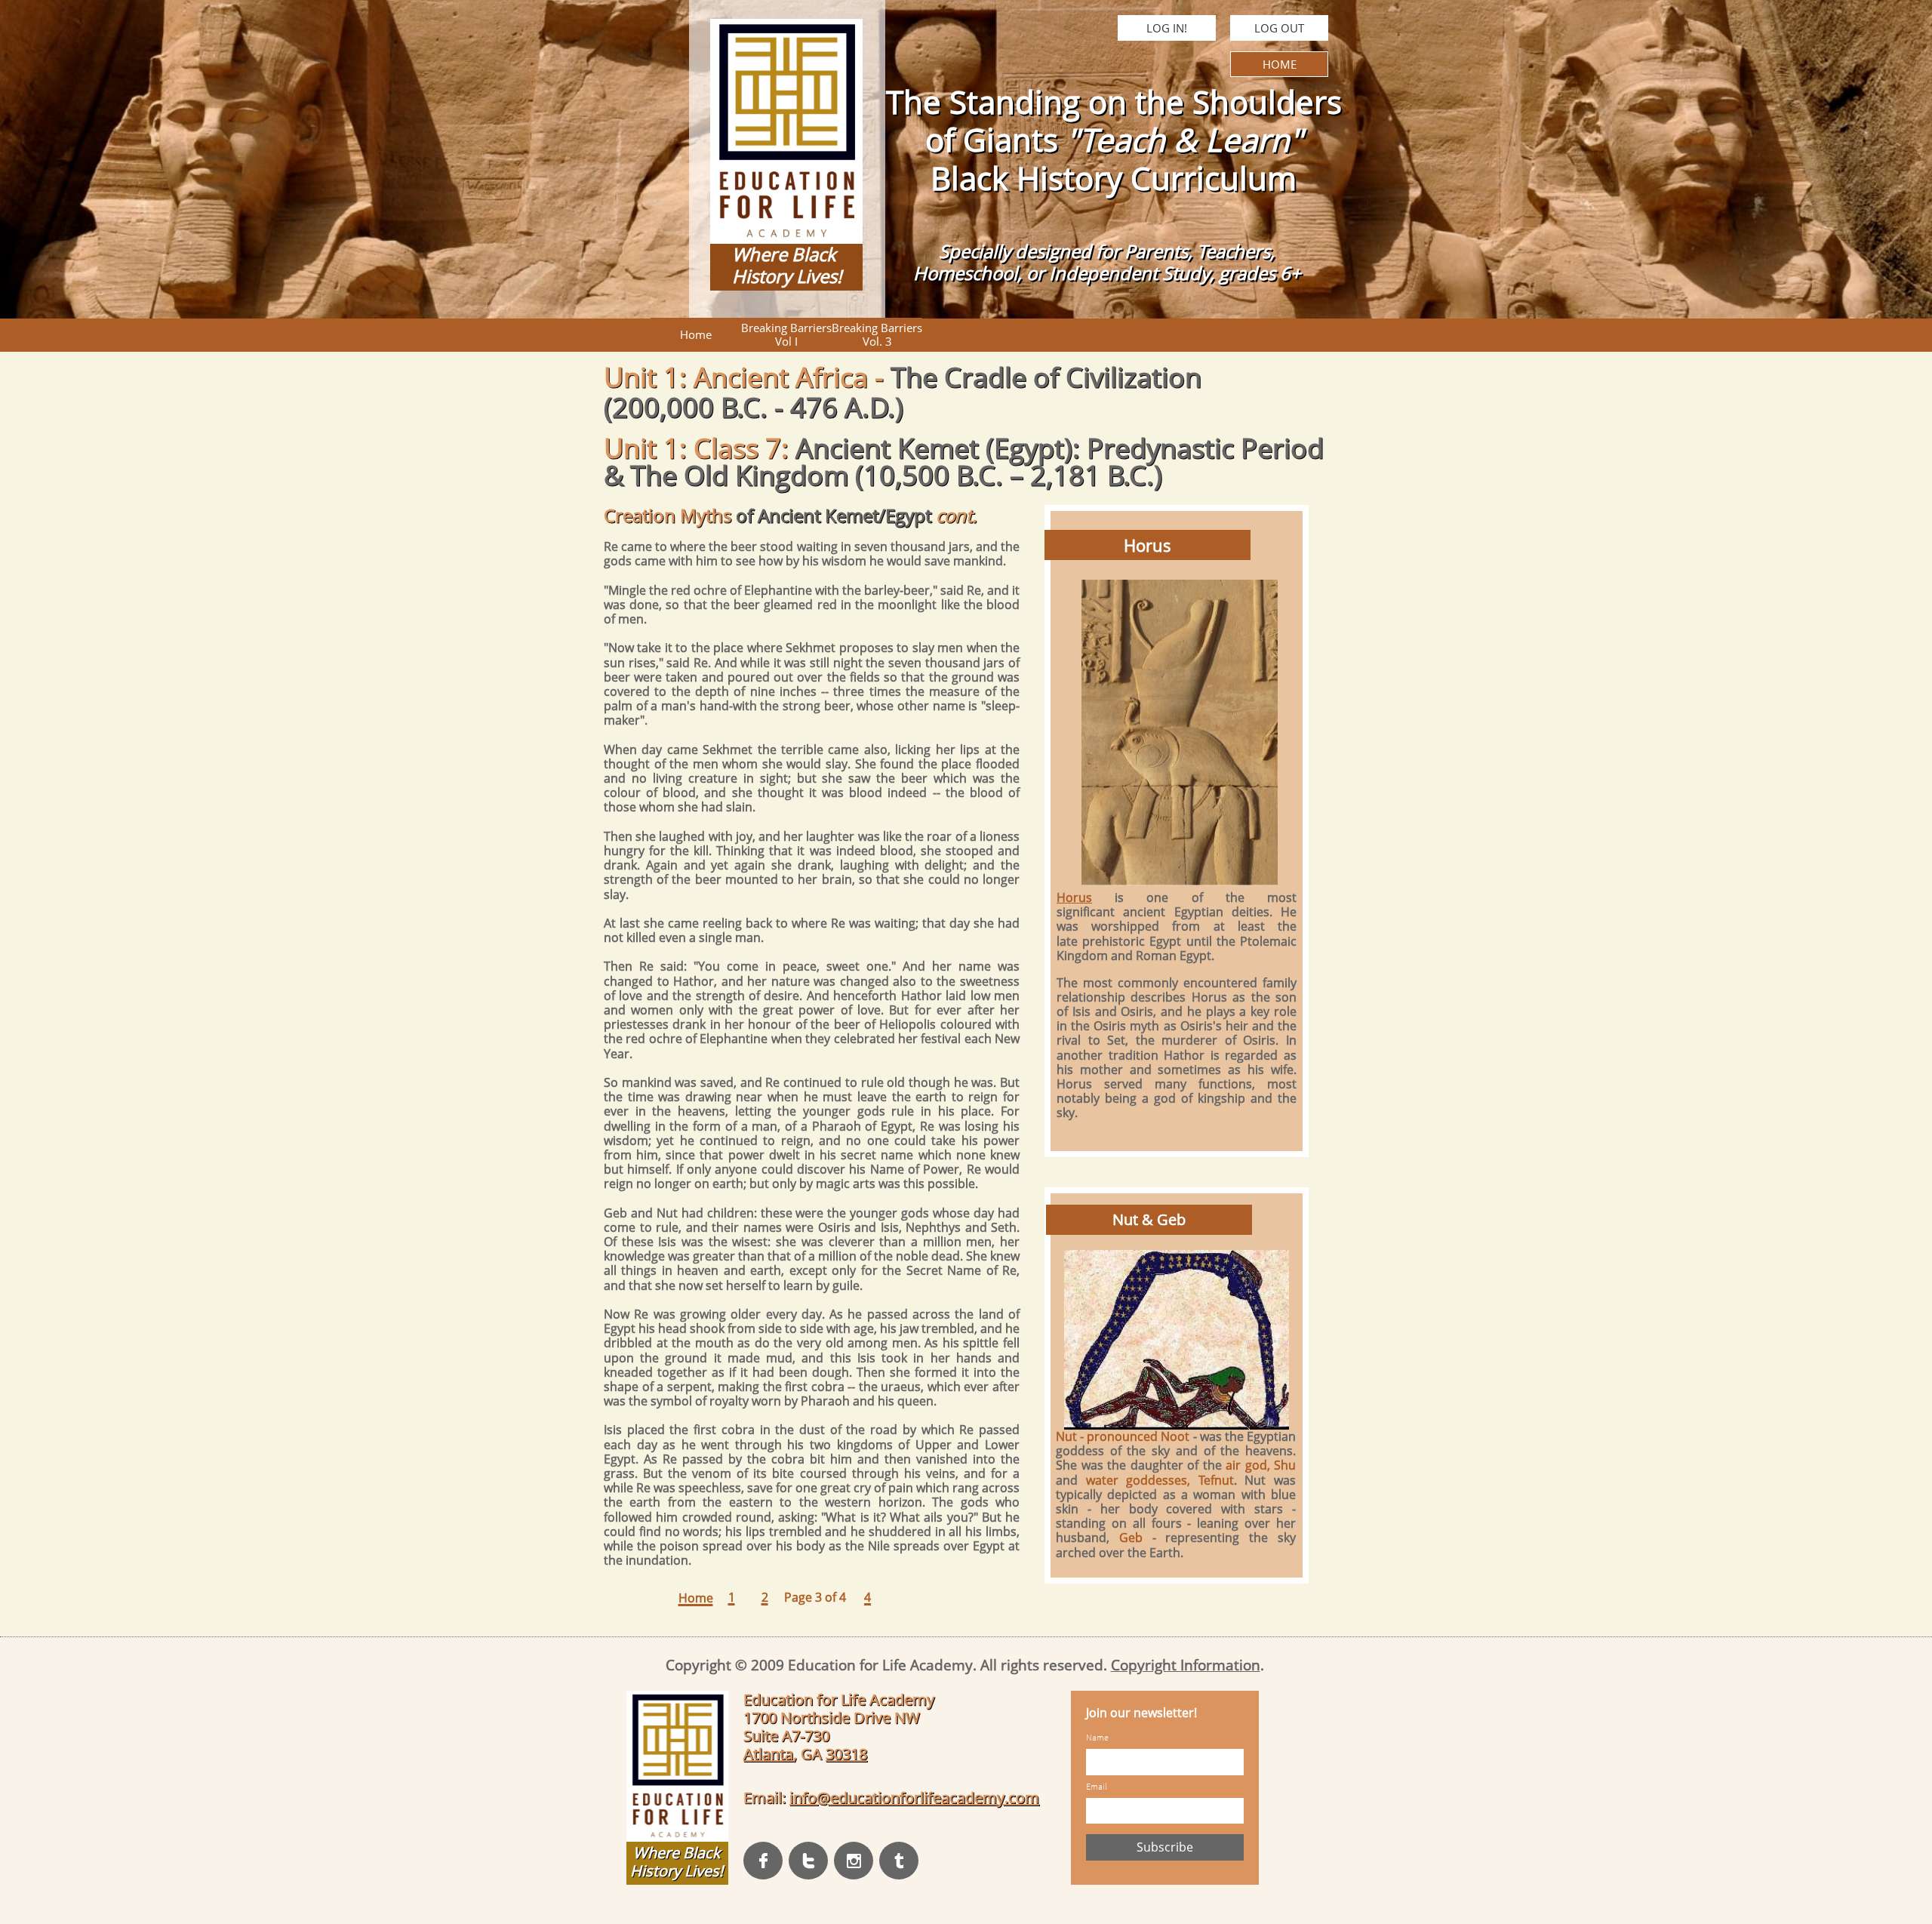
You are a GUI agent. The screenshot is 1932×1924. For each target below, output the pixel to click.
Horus (1074, 897)
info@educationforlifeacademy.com (914, 1798)
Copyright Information (1186, 1665)
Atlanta (768, 1754)
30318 (846, 1754)
